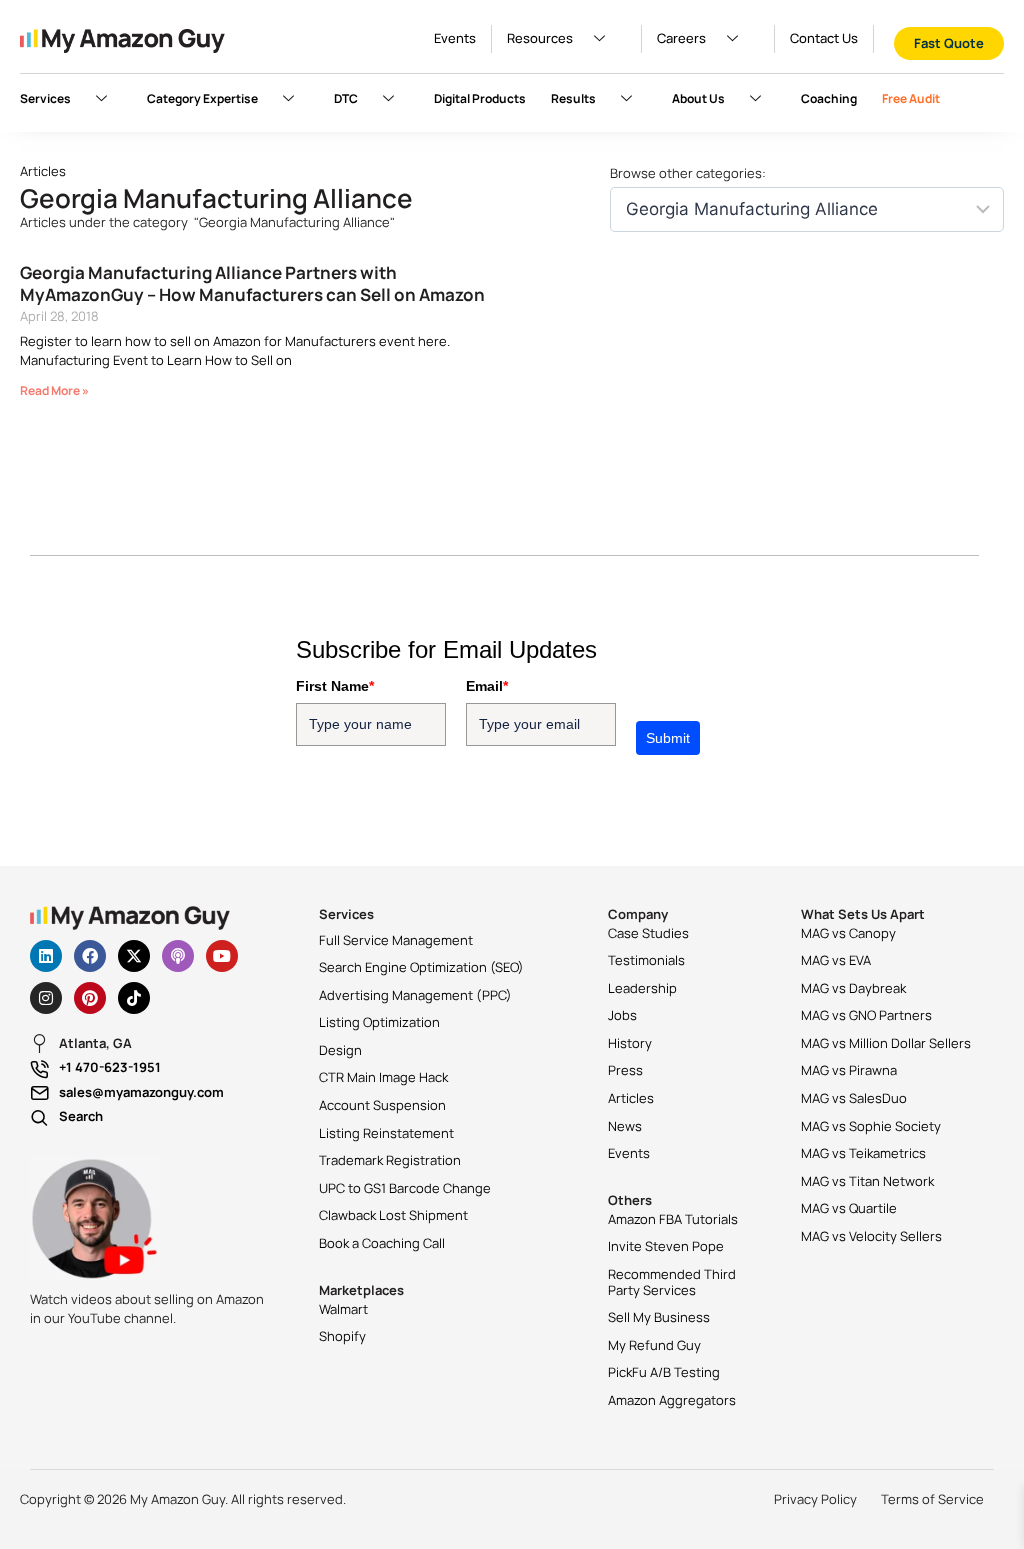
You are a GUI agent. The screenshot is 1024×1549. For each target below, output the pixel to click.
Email (487, 686)
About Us (698, 98)
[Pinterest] (90, 998)
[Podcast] (178, 956)
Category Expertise (202, 98)
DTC (346, 98)
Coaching (829, 98)
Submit (668, 738)
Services (45, 98)
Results (573, 98)
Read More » (54, 390)
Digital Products (480, 98)
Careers (681, 38)
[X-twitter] (134, 956)
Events (455, 38)
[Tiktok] (134, 998)
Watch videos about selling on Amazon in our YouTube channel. (147, 1309)
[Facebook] (90, 956)
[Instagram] (46, 998)
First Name (335, 686)
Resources (540, 38)
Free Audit (911, 98)
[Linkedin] (46, 956)
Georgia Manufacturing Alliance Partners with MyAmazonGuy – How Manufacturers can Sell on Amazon (252, 283)
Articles (43, 171)
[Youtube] (222, 956)
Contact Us (824, 38)
